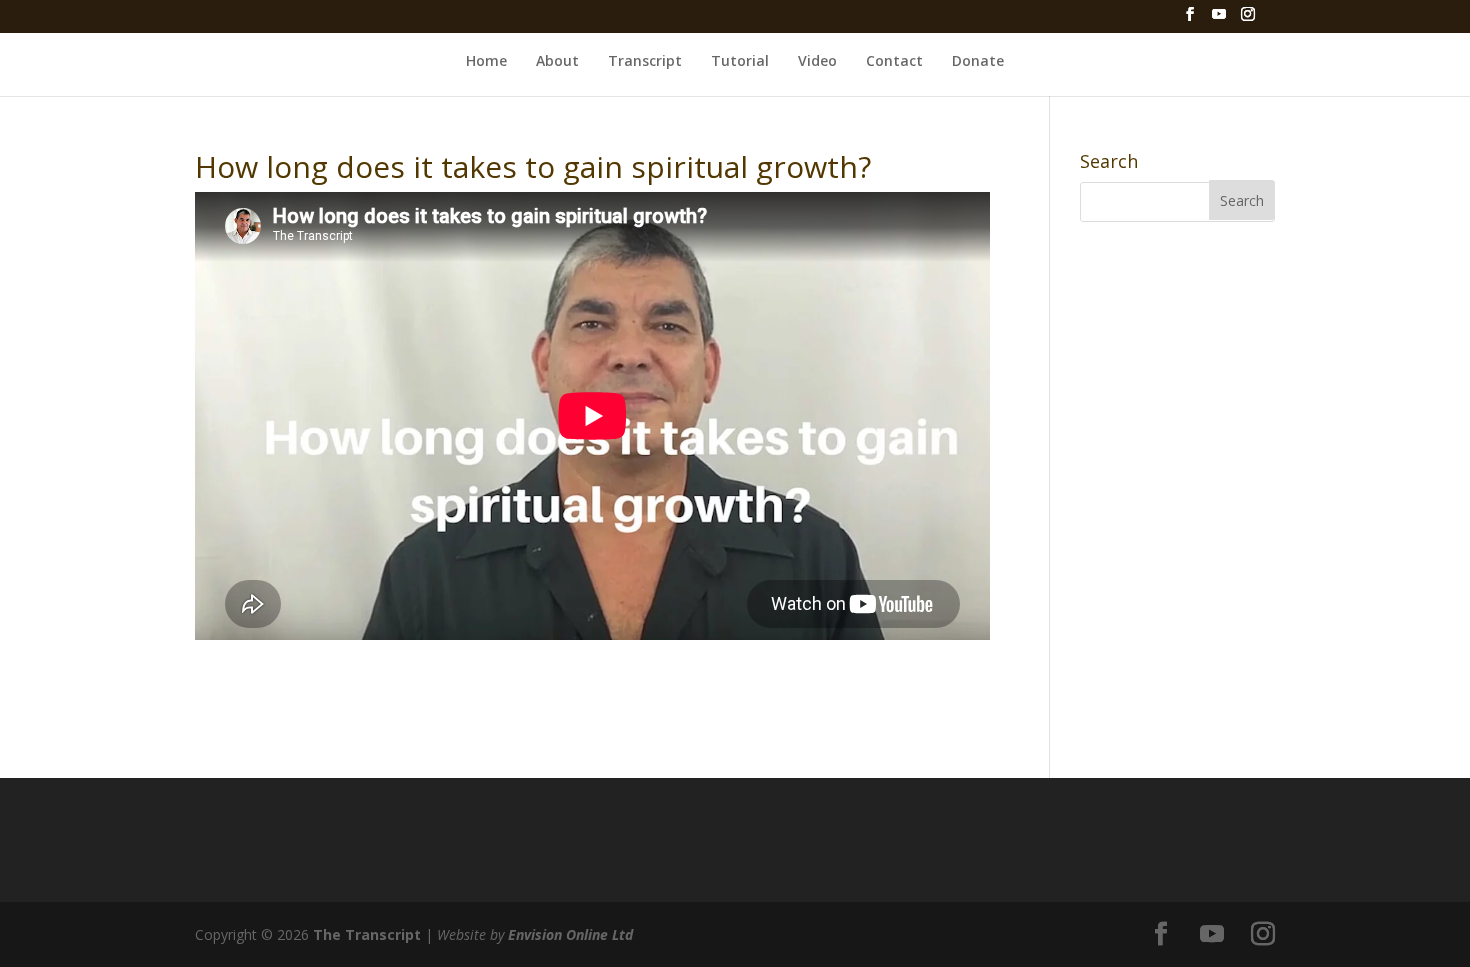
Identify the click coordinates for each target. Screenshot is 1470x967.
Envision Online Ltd (570, 934)
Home (486, 61)
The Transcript (367, 934)
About (557, 61)
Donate (978, 61)
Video (817, 61)
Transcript (645, 61)
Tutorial (740, 61)
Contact (894, 61)
